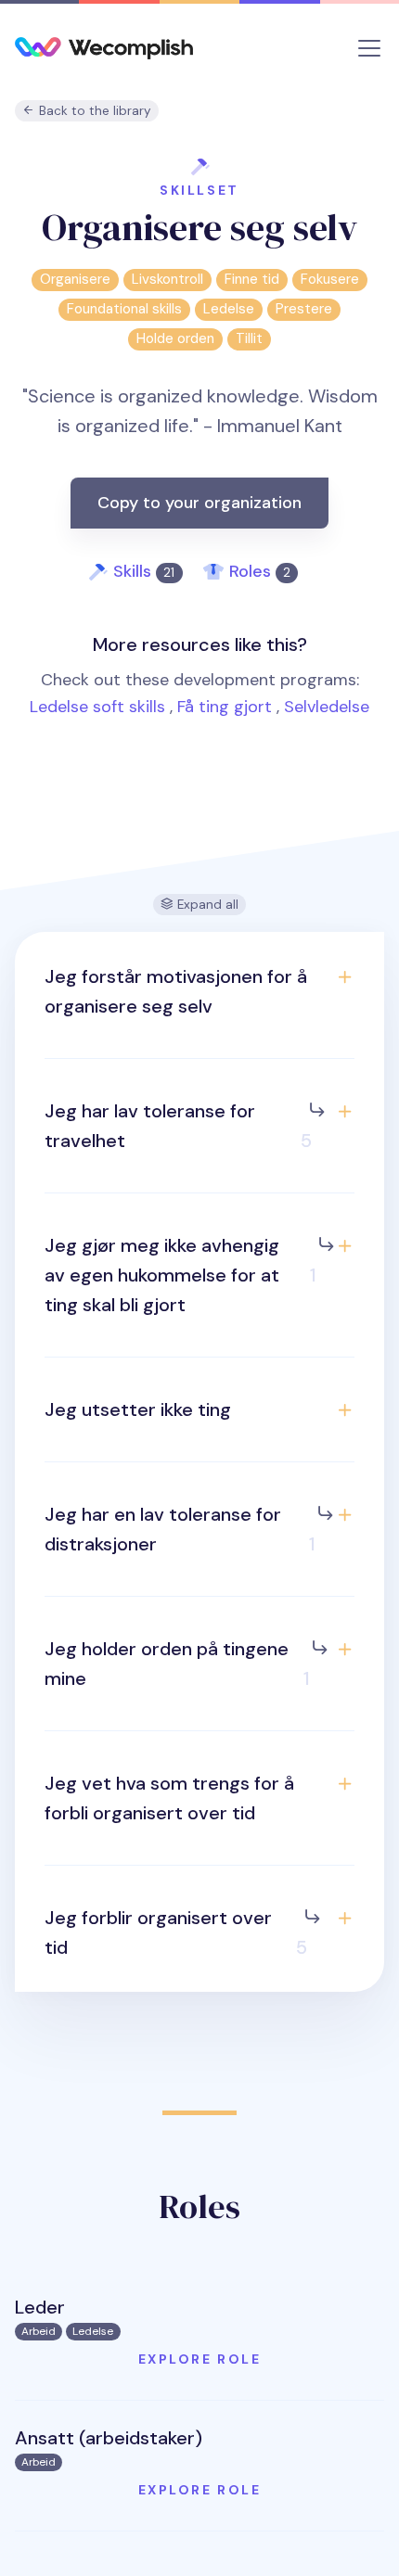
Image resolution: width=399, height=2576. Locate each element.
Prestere (304, 309)
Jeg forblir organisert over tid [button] (176, 1932)
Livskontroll (167, 279)
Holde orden (175, 338)
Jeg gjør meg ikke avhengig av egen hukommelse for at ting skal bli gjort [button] (180, 1275)
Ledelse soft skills (97, 707)
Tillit (249, 338)
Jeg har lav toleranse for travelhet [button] (178, 1126)
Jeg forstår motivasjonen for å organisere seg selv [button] (176, 991)
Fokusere (330, 279)
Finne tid (252, 279)
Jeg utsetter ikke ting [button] (138, 1409)
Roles (260, 571)
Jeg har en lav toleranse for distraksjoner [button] (180, 1529)
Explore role (199, 2359)
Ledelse (229, 309)
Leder (40, 2307)
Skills (144, 571)
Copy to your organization (199, 503)
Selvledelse (327, 707)
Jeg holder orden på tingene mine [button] (177, 1664)
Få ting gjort (225, 707)
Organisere (75, 279)
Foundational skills (124, 309)
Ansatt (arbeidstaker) (109, 2438)
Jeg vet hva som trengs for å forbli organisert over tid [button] (169, 1798)
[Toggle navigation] (369, 48)
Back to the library (93, 111)
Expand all (206, 905)
